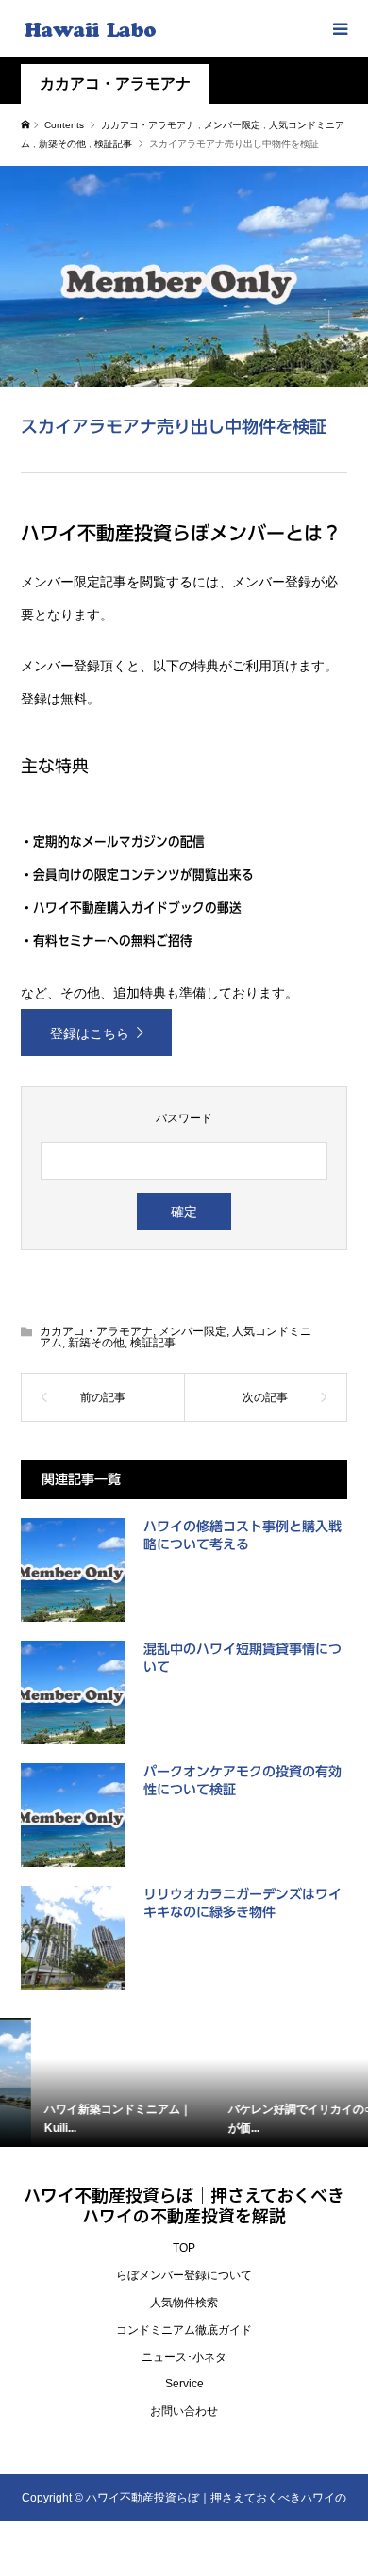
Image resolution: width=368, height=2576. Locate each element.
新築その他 (96, 1343)
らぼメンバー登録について (184, 2275)
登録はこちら (90, 1033)
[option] (93, 2082)
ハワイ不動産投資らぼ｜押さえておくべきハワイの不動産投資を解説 (184, 2204)
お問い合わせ (184, 2411)
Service (184, 2384)
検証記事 (153, 1343)
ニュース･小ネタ (184, 2357)
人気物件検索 (184, 2303)
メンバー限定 (192, 1331)
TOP (184, 2248)
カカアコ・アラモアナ (115, 83)
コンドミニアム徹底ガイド (184, 2330)
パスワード (184, 1118)
